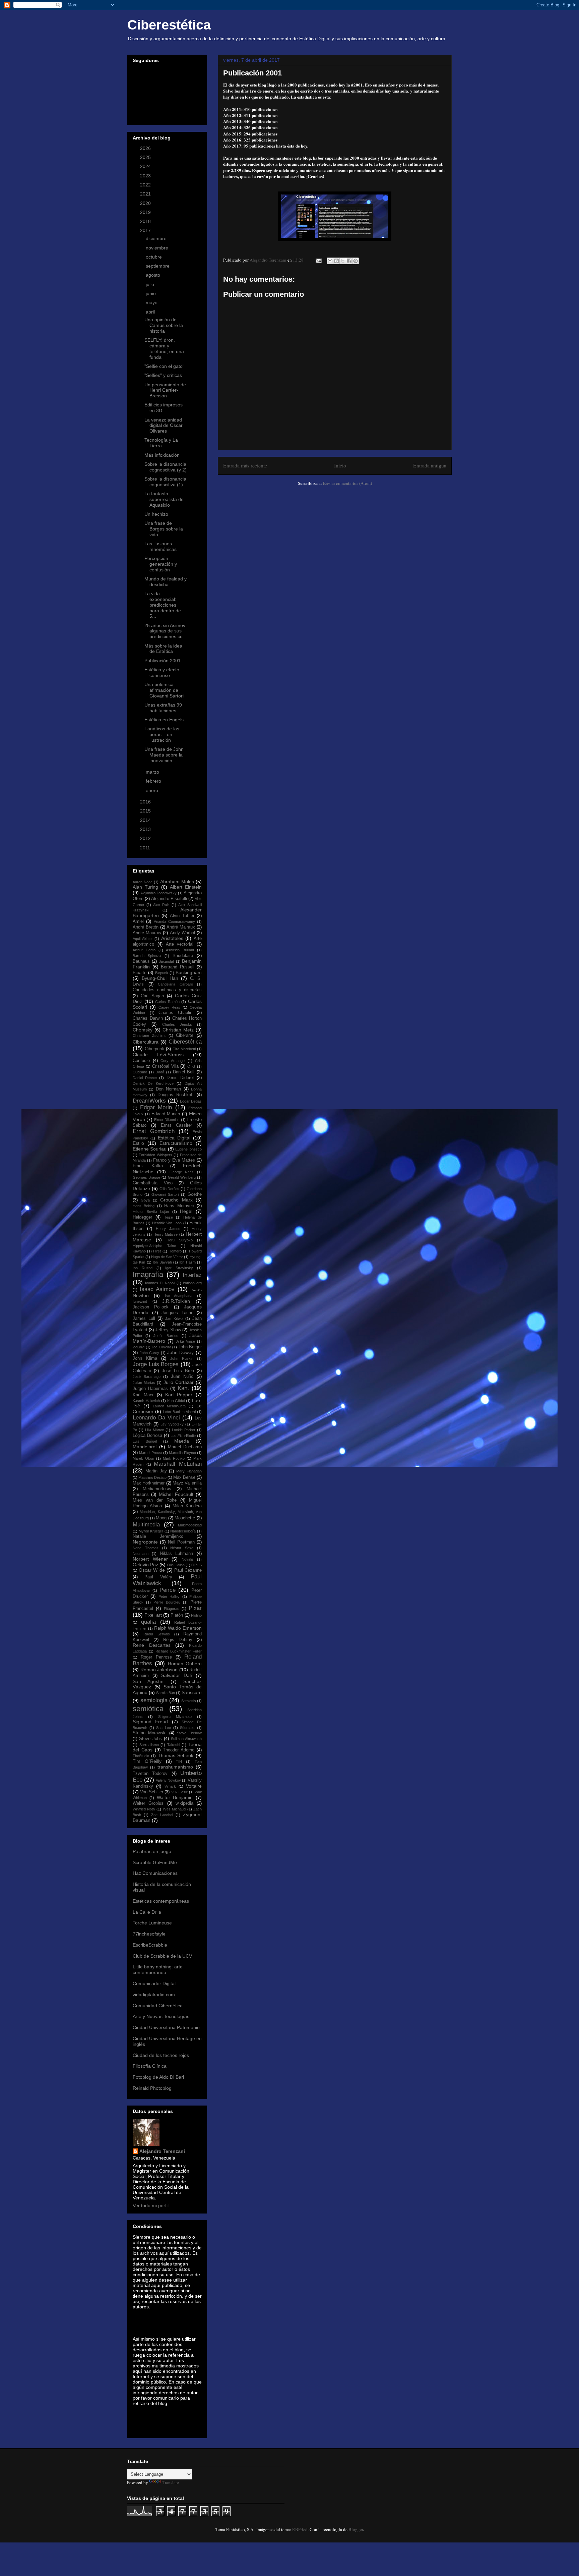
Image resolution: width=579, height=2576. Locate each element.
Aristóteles (172, 938)
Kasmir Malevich (146, 1401)
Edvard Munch (166, 1114)
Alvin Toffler (182, 916)
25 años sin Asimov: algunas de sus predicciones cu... (166, 631)
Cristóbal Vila (165, 1066)
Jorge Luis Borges (156, 1364)
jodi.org (139, 1347)
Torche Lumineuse (152, 1923)
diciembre (157, 238)
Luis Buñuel (145, 1441)
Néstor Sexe (182, 1548)
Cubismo (140, 1072)
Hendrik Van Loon (167, 1223)
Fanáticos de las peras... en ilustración (162, 734)
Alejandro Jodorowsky (159, 893)
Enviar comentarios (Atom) (347, 483)
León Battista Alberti (179, 1412)
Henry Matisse (166, 1234)
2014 (146, 820)
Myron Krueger (151, 1531)
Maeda (182, 1441)
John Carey (150, 1353)
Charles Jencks (177, 1024)
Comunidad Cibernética (158, 2006)
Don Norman (168, 1089)
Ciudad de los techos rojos (161, 2055)
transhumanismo (175, 1767)
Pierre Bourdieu (167, 1602)
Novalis (188, 1559)
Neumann (141, 1554)
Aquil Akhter (143, 939)
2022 (146, 185)
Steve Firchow (189, 1733)
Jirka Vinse (185, 1341)
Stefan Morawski (150, 1733)
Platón (177, 1615)
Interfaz (192, 1275)
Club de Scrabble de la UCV (162, 1956)
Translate (171, 2482)
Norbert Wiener (150, 1559)
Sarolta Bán (166, 1693)
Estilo (138, 1143)
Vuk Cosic (180, 1792)
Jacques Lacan (177, 1313)
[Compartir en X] (343, 261)
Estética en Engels (164, 720)
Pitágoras (172, 1609)
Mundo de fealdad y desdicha (166, 582)
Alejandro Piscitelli (169, 899)
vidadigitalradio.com (154, 1995)
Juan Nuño (182, 1377)
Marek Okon (143, 1458)
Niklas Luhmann (177, 1554)
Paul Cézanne (188, 1570)
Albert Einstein (186, 887)
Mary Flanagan (189, 1471)
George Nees (182, 1172)
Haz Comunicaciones (155, 1873)
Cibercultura (146, 1042)
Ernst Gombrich (154, 1131)
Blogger (356, 2529)
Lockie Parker (184, 1430)
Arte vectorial (180, 944)
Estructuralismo (176, 1143)
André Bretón (146, 927)
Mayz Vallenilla (187, 1483)
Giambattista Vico (153, 1183)
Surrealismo (149, 1745)
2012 (146, 838)
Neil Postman (181, 1542)
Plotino (196, 1615)
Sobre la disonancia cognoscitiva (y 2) (166, 467)
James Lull (144, 1319)
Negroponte (145, 1542)
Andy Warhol (182, 933)
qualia (148, 1622)
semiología (154, 1700)
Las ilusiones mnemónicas (160, 546)
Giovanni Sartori (165, 1194)
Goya (145, 1200)
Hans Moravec (179, 1206)
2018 (146, 221)
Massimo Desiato (152, 1477)
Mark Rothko (174, 1458)
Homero (175, 1251)
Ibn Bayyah (162, 1262)
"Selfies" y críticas (163, 375)
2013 (146, 829)
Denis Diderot (180, 1078)
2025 (146, 157)
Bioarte (140, 973)
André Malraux (181, 927)
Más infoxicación (162, 455)
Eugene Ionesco (188, 1149)
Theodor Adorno (179, 1750)
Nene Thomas (146, 1548)
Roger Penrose (156, 1657)
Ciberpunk (154, 1049)
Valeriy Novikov (168, 1780)
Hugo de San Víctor (167, 1257)
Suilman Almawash (186, 1739)
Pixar (195, 1608)
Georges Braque (146, 1177)
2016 (146, 802)
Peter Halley (169, 1597)
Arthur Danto (144, 950)
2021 (146, 194)
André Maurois (147, 933)
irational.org (192, 1283)
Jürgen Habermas (150, 1389)
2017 (146, 230)
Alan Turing (145, 887)
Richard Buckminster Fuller (179, 1651)
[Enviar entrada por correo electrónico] (318, 260)
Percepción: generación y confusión (161, 564)
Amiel (138, 921)
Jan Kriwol (174, 1319)
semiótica (148, 1709)
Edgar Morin (156, 1107)
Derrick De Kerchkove (153, 1083)
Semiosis (189, 1701)
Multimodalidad (190, 1525)
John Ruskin (182, 1358)
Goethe (195, 1194)
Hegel (186, 1211)
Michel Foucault (176, 1494)
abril (151, 312)
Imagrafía (148, 1274)
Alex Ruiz (161, 905)
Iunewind (140, 1301)
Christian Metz (178, 1030)
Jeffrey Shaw (168, 1330)
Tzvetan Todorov (150, 1774)
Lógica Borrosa (147, 1436)
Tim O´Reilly (147, 1761)
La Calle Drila (147, 1912)
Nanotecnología (183, 1531)
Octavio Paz (145, 1565)
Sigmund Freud (150, 1722)
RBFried (300, 2529)
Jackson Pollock (151, 1307)
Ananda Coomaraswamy (174, 921)
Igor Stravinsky (179, 1268)
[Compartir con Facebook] (349, 261)
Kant (183, 1388)
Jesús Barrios (166, 1336)
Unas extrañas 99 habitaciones (163, 708)
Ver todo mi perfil (151, 2205)
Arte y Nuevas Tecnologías (161, 2016)
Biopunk (162, 973)
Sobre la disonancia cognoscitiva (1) (165, 482)
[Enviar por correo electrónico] (330, 261)
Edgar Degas (191, 1101)
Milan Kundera (187, 1506)
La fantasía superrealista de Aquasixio (164, 499)
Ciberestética (169, 25)
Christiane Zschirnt (149, 1035)
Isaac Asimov (157, 1289)
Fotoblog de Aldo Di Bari (158, 2077)
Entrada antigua (430, 465)
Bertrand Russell (178, 967)
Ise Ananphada (179, 1296)
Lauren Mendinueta (169, 1406)
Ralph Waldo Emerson (178, 1628)
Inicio (340, 465)
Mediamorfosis (157, 1489)
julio (151, 284)
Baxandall (166, 961)
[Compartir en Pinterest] (356, 261)
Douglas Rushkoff (176, 1095)
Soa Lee (164, 1728)
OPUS (197, 1565)
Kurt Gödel (176, 1401)
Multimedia (146, 1525)
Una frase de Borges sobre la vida (164, 529)
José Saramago (147, 1377)
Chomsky (143, 1030)
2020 (146, 203)
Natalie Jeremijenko (158, 1536)
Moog (161, 1518)
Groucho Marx (176, 1200)
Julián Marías (144, 1383)
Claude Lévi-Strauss (158, 1055)
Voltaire (194, 1786)
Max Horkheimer (149, 1483)
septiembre (158, 266)
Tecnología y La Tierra (161, 443)
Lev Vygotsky (172, 1424)
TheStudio (141, 1756)
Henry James (168, 1229)
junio (151, 293)
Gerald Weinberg (182, 1177)
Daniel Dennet (145, 1078)
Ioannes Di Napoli (160, 1283)
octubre (154, 257)
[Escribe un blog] (336, 261)
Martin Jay (156, 1471)
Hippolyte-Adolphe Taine (154, 1246)
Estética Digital (174, 1138)
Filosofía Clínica (150, 2066)
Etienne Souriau (150, 1149)
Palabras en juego (152, 1851)
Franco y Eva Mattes (174, 1160)
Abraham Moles (177, 882)
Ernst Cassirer (176, 1125)
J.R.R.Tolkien (176, 1301)
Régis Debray (178, 1640)
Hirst (157, 1251)
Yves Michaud (174, 1809)
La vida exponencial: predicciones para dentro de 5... (163, 605)
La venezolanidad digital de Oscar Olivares (164, 426)
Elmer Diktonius (167, 1120)
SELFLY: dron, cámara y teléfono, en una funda (164, 348)
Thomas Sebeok (176, 1755)
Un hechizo (156, 514)
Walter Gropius (148, 1803)
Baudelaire (183, 956)
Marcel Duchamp (185, 1447)
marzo (153, 772)
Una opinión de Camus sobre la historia (164, 325)
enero (153, 790)
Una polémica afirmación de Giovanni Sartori (164, 690)
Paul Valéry (158, 1577)
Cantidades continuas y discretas (167, 990)
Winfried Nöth (144, 1809)
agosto (154, 275)
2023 (146, 176)
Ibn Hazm (187, 1262)
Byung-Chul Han (160, 978)
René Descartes (152, 1645)
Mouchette (185, 1518)
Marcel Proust (150, 1453)
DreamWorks (149, 1101)
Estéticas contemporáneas (161, 1901)
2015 (146, 811)
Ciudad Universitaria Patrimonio (166, 2027)
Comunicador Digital (154, 1983)
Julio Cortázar (179, 1382)
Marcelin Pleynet (182, 1453)
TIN (179, 1761)
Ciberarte (185, 1035)
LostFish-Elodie (183, 1436)
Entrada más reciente (245, 465)
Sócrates (187, 1728)
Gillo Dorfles (170, 1189)
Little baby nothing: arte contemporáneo (158, 1970)
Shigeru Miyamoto (175, 1717)
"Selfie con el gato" (164, 366)
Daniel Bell (184, 1072)
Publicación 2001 (163, 661)
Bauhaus (141, 961)
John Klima (145, 1358)
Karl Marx (143, 1395)
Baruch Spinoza (147, 956)
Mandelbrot (145, 1447)
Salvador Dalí (177, 1675)
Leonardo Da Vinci (156, 1418)
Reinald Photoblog (152, 2088)
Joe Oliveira (161, 1347)
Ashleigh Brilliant (180, 950)
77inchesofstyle (149, 1934)
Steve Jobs (150, 1739)
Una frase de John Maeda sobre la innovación (164, 755)
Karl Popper (179, 1395)
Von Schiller (152, 1792)
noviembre (158, 248)
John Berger (190, 1347)
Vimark (170, 1786)
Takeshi (174, 1745)
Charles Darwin (148, 1018)
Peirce (168, 1590)
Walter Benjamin (175, 1797)
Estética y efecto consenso (162, 673)
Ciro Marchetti (184, 1049)
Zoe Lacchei (162, 1815)
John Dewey (181, 1352)
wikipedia (184, 1803)
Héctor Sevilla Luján (151, 1212)
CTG (191, 1066)
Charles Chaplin (175, 1013)
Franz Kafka (148, 1166)
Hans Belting (144, 1206)
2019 (146, 212)
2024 (146, 166)
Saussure (192, 1692)
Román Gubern (185, 1664)
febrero (154, 781)
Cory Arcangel (173, 1061)
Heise (168, 1217)
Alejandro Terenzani (162, 2151)
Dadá (160, 1072)
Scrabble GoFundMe (155, 1862)
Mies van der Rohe (155, 1500)
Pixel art (153, 1615)
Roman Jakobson (159, 1670)
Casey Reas (169, 1007)
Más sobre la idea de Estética (163, 649)
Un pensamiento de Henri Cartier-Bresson (165, 390)
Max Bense (184, 1477)
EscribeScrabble (150, 1945)
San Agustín (148, 1681)
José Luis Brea (178, 1371)
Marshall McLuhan (178, 1464)
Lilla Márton (155, 1430)
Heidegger (142, 1217)
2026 (146, 148)
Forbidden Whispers (155, 1155)
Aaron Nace (143, 882)
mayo (152, 302)
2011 (146, 848)
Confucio (141, 1061)
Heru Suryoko (180, 1240)
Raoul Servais (156, 1634)
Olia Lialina (176, 1565)
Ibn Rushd (143, 1268)
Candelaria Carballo (175, 984)
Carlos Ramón (167, 1002)
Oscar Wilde (152, 1570)
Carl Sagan (152, 996)
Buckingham (189, 972)
